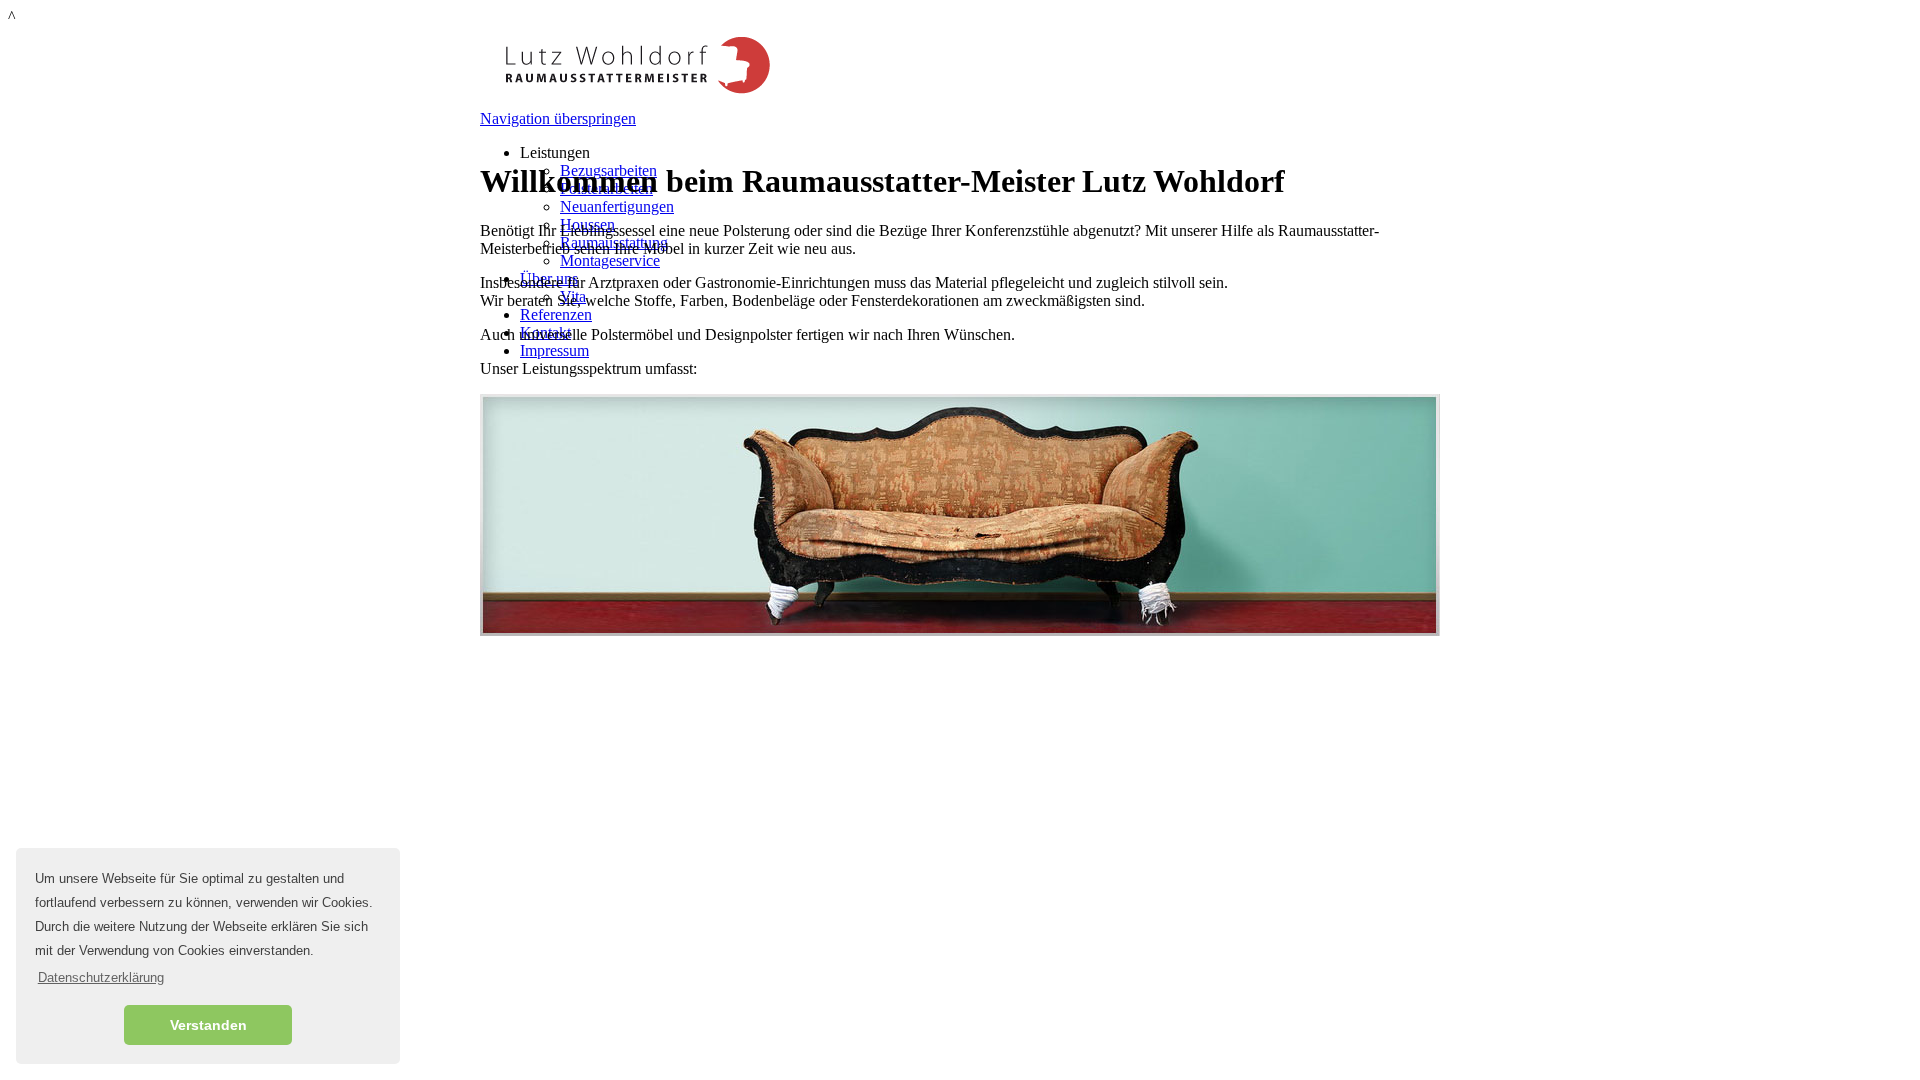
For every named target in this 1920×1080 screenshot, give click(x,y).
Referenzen (556, 314)
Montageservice (610, 260)
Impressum (554, 350)
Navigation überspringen (558, 118)
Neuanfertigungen (617, 206)
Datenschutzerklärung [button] (101, 977)
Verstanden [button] (208, 1025)
